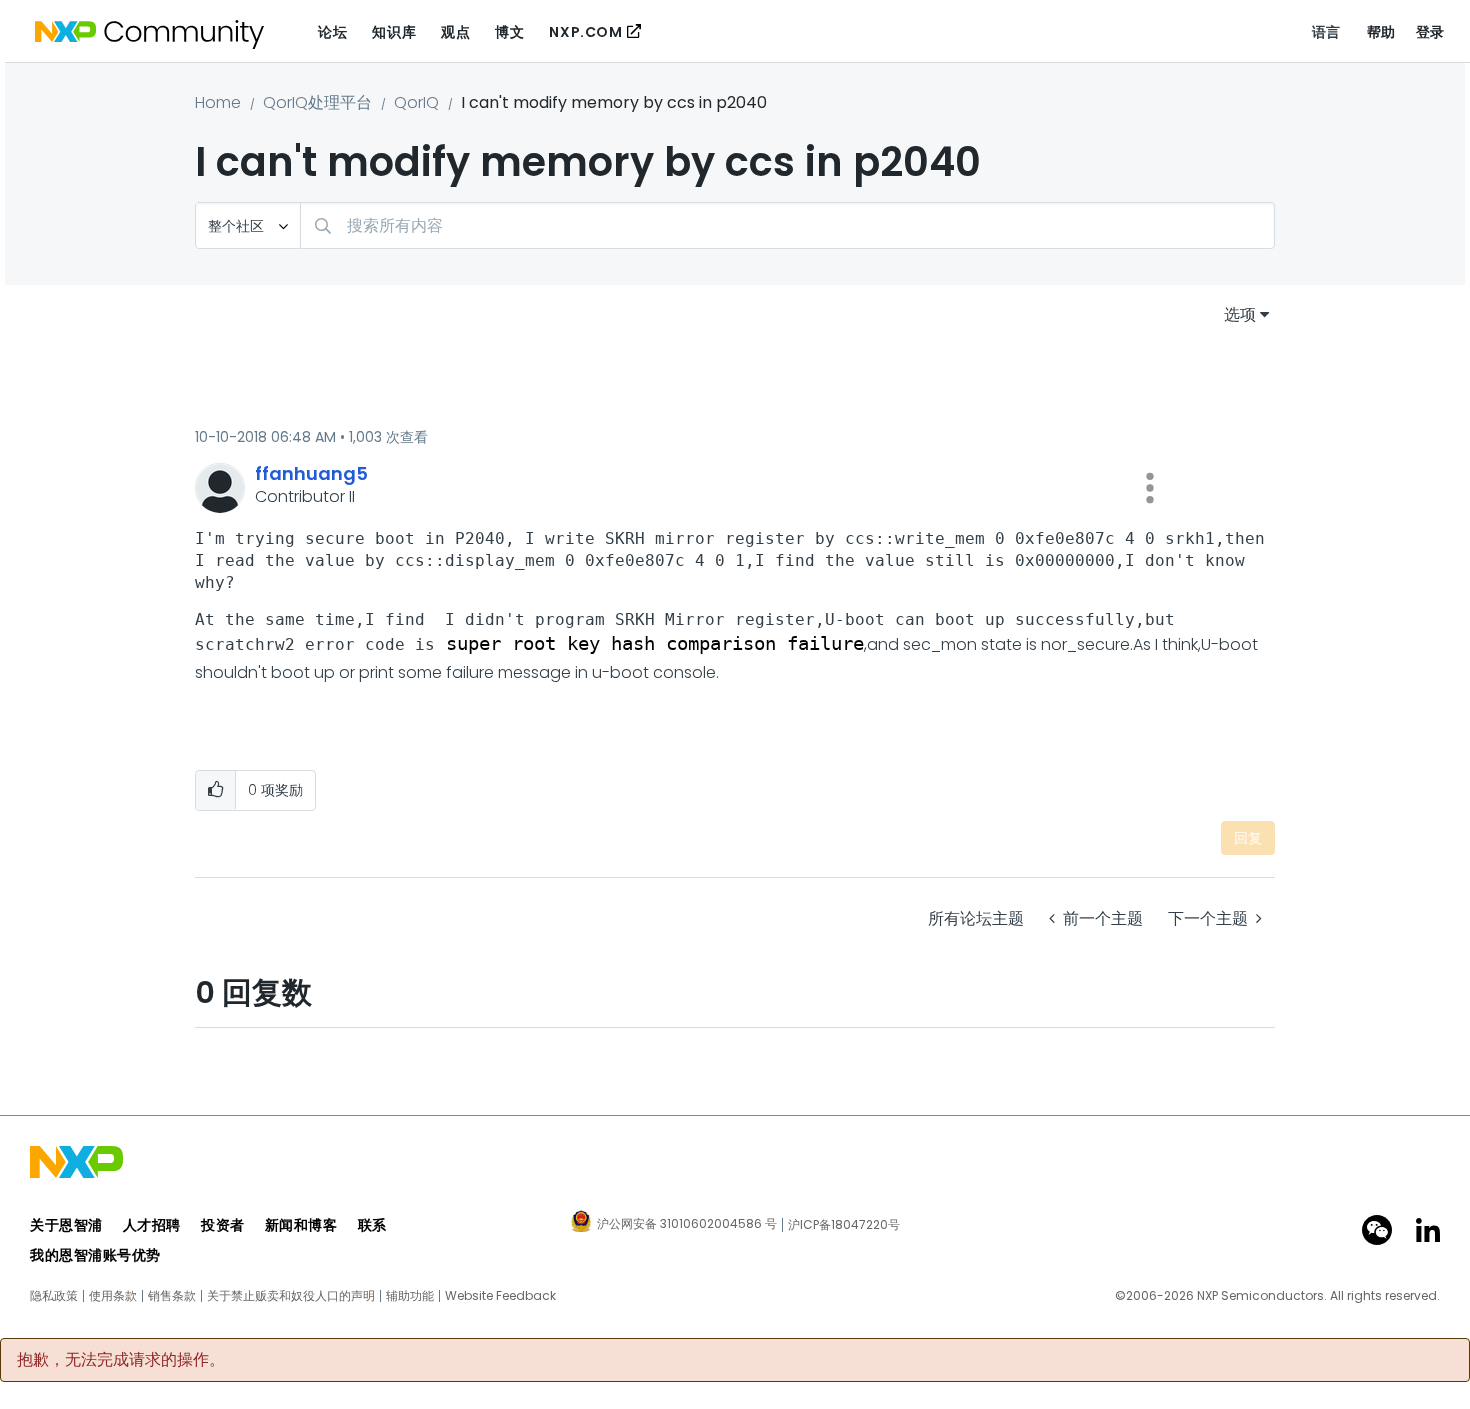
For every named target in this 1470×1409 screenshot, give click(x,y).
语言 (1326, 32)
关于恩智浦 (66, 1225)
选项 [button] (1240, 314)
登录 (1430, 32)
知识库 (394, 32)
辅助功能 (410, 1296)
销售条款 (172, 1296)
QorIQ (416, 102)
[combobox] (787, 225)
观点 (455, 32)
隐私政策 (54, 1296)
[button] (1150, 488)
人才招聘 (152, 1225)
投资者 (223, 1225)
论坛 (332, 32)
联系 (372, 1225)
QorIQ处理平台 (317, 102)
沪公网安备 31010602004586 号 (687, 1225)
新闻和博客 (301, 1225)
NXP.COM (585, 32)
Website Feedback (500, 1296)
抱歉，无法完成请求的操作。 (121, 1360)
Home (218, 102)
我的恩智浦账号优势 (95, 1255)
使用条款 (113, 1296)
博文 (509, 32)
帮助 (1381, 32)
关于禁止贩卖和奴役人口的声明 (291, 1296)
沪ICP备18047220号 (844, 1225)
